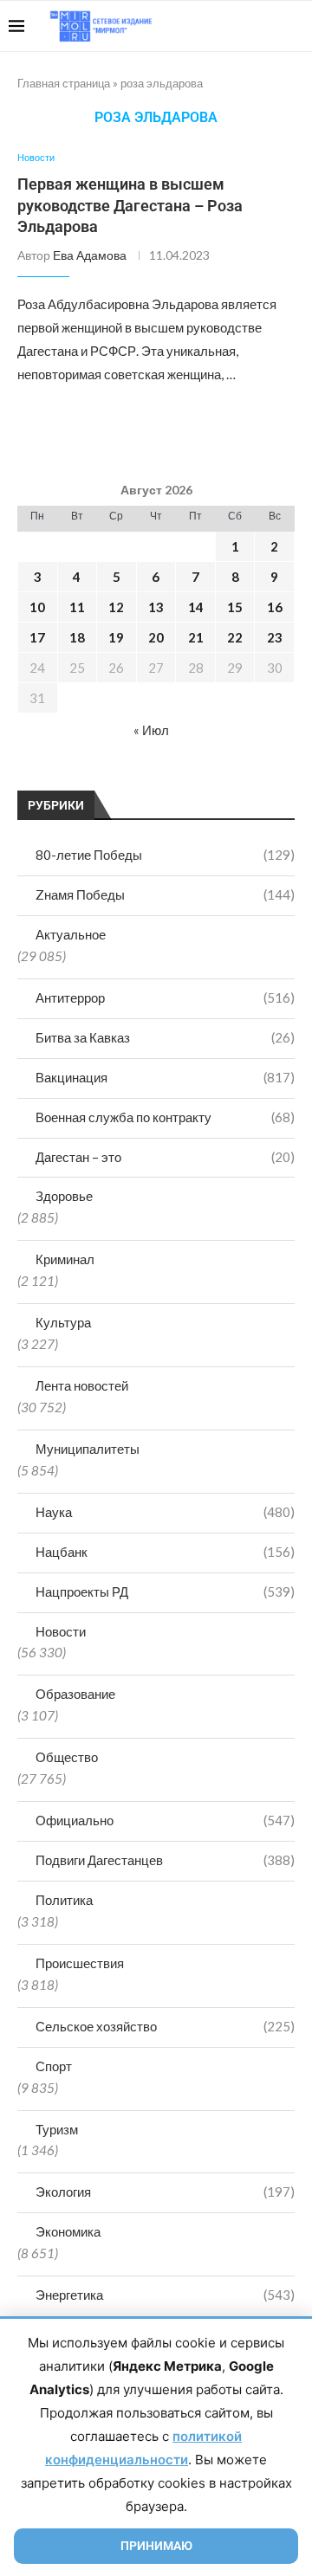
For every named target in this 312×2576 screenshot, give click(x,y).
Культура (63, 1322)
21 (196, 637)
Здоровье (64, 1196)
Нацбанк (165, 1552)
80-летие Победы (165, 855)
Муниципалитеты (88, 1449)
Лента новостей (82, 1385)
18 (77, 637)
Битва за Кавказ (165, 1037)
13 (156, 607)
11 (77, 607)
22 (235, 637)
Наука (165, 1512)
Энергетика (165, 2295)
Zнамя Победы (165, 894)
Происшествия (80, 1963)
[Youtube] (214, 26)
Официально (165, 1820)
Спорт (54, 2066)
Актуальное (71, 934)
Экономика (68, 2231)
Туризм (57, 2129)
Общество (67, 1757)
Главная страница (64, 83)
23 (275, 637)
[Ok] (268, 26)
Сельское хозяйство (165, 2026)
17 (37, 637)
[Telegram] (250, 26)
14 (196, 607)
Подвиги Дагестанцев (165, 1860)
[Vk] (232, 26)
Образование (75, 1694)
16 (275, 607)
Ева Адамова (90, 255)
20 (156, 637)
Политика (64, 1900)
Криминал (65, 1259)
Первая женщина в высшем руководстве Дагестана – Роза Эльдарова (130, 205)
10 (37, 607)
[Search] (295, 26)
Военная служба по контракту (165, 1117)
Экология (165, 2192)
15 (235, 607)
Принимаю (156, 2546)
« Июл (151, 730)
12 (116, 607)
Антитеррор (165, 997)
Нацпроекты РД (165, 1591)
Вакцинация (165, 1077)
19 (116, 637)
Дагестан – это (165, 1157)
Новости (61, 1631)
